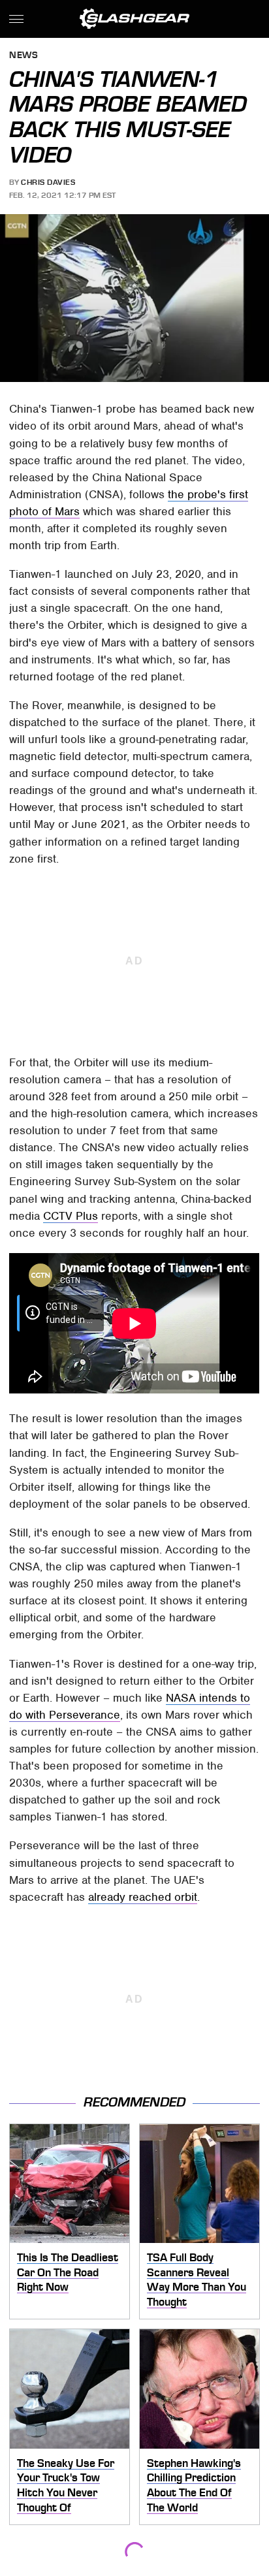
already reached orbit (143, 1897)
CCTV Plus (71, 1216)
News (24, 56)
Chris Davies (48, 182)
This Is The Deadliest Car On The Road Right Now (68, 2272)
